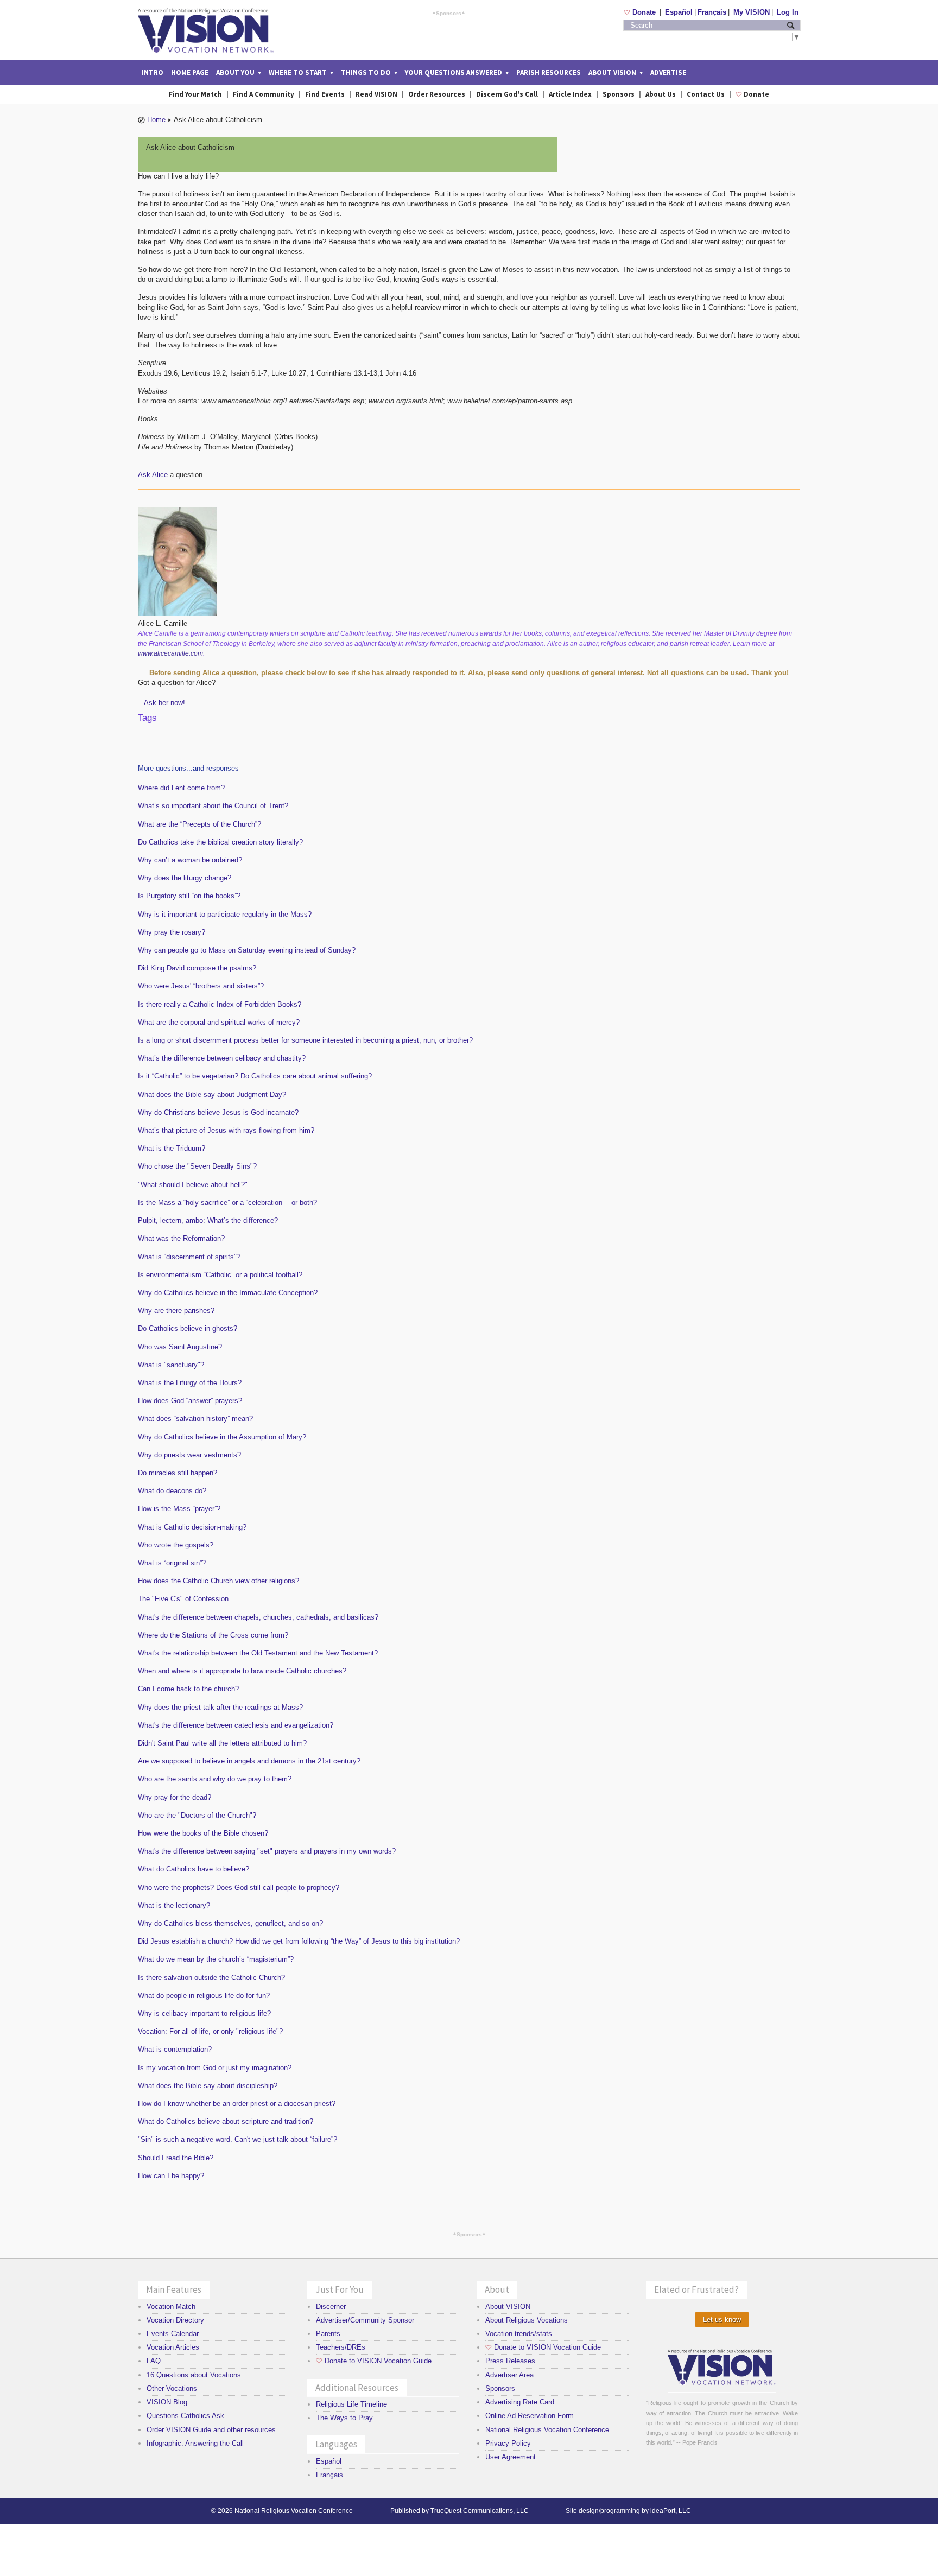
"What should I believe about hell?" (193, 1185)
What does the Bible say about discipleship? (208, 2086)
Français (712, 12)
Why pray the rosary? (172, 932)
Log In (788, 12)
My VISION (752, 12)
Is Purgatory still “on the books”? (189, 896)
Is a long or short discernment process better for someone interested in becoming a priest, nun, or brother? (305, 1040)
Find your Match (195, 94)
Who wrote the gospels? (176, 1545)
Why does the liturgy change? (185, 878)
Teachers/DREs (341, 2347)
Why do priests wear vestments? (189, 1455)
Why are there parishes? (176, 1311)
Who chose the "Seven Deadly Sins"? (197, 1166)
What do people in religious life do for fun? (204, 1996)
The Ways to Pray (344, 2418)
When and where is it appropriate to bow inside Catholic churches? (242, 1671)
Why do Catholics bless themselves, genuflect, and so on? (230, 1923)
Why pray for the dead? (175, 1797)
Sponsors (449, 13)
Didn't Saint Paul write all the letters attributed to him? (222, 1743)
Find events (325, 94)
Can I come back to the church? (188, 1689)
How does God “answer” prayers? (190, 1401)
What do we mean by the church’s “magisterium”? (216, 1959)
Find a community (264, 94)
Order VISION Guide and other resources (211, 2430)
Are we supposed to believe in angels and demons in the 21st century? (249, 1761)
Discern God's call (507, 94)
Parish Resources (549, 72)
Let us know (722, 2320)
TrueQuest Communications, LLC (480, 2511)
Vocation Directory (175, 2320)
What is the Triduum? (172, 1148)
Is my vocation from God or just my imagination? (215, 2068)
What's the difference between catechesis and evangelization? (236, 1725)
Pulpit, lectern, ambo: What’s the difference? (208, 1220)
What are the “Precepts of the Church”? (199, 824)
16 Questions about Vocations (194, 2375)
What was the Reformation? (181, 1238)
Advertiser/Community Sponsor (365, 2320)
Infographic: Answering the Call (195, 2443)
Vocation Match (171, 2307)
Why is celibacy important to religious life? (204, 2013)
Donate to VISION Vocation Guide (374, 2361)
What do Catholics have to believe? (194, 1869)
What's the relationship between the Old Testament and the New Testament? (258, 1653)
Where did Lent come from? (181, 788)
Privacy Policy (508, 2443)
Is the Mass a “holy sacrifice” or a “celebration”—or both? (227, 1203)
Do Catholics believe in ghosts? (188, 1328)
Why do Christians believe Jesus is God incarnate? (218, 1112)
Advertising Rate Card (520, 2402)
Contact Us (706, 94)
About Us (661, 94)
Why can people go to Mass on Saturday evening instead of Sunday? (247, 950)
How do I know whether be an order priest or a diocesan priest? (237, 2104)
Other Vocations (172, 2388)
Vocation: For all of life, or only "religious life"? (210, 2031)
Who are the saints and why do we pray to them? (215, 1779)
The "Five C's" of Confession (183, 1599)
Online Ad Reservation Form (530, 2416)
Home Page (190, 72)
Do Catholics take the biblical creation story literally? (220, 842)
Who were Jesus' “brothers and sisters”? (201, 986)
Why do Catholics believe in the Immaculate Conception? (228, 1293)
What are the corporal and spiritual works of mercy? (219, 1022)
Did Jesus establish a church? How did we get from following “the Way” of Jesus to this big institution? (299, 1941)
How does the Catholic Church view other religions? (218, 1581)
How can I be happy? (171, 2176)
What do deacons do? (172, 1491)
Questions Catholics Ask (185, 2416)
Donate (641, 12)
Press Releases (510, 2361)
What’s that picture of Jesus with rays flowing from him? (226, 1130)
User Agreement (511, 2457)
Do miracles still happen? (178, 1473)
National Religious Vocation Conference (547, 2430)
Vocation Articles (173, 2347)
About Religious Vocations (527, 2320)
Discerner (331, 2307)
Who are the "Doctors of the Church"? (197, 1815)
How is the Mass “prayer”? (179, 1509)
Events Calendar (173, 2334)
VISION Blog (167, 2402)
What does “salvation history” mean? (195, 1419)
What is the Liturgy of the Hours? (190, 1383)
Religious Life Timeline (351, 2404)
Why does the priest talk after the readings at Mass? (220, 1707)
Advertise (668, 72)
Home (156, 120)
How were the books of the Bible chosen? (203, 1833)
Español (679, 12)
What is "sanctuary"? (171, 1365)
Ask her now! (164, 703)
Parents (328, 2334)
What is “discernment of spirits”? (189, 1257)
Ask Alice (153, 475)
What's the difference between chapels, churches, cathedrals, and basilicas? (258, 1617)
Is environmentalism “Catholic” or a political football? (220, 1275)
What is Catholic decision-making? (192, 1527)
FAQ (154, 2361)
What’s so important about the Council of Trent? (213, 806)
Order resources (437, 94)
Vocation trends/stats (519, 2334)
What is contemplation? (175, 2049)
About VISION (508, 2307)
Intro (153, 72)
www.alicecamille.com (170, 653)
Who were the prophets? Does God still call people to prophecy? (239, 1887)
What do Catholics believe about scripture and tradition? (226, 2121)
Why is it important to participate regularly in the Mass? (225, 914)
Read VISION (376, 94)
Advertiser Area (509, 2375)
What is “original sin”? (172, 1563)
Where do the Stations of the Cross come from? (213, 1635)
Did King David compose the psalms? (197, 968)
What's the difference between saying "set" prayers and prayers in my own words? (267, 1851)
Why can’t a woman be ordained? (190, 860)
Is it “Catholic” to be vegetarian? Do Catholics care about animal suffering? (255, 1076)
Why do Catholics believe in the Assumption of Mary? (222, 1437)
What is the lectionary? (174, 1905)
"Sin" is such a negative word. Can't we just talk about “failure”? (237, 2139)
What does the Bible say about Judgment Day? (212, 1095)
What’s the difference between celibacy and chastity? (222, 1058)
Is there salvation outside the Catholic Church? (211, 1978)
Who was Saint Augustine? (180, 1347)
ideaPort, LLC (671, 2511)
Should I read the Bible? (176, 2158)
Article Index (570, 94)
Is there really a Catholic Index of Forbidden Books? (220, 1004)
